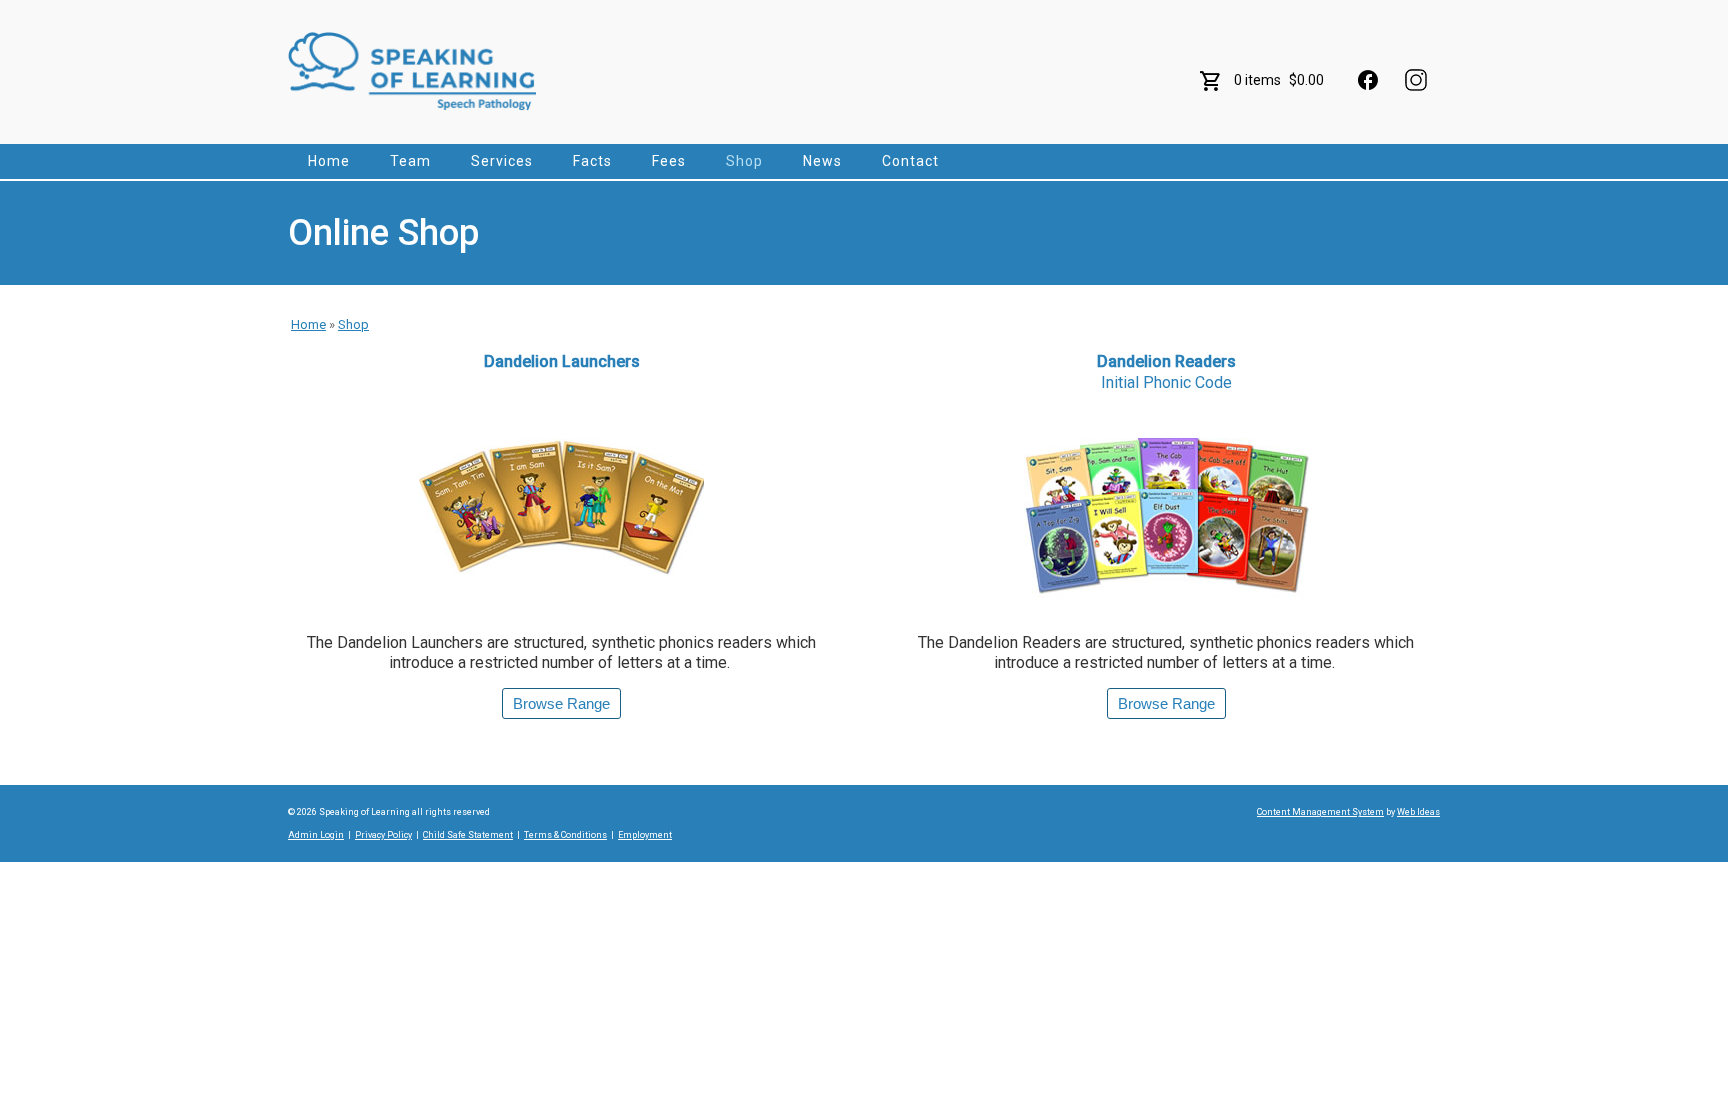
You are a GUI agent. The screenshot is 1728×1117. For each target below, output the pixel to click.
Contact (910, 161)
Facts (592, 161)
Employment (645, 835)
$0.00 (1306, 80)
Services (502, 161)
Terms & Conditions (565, 835)
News (822, 161)
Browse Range (561, 703)
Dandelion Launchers (562, 361)
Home (329, 161)
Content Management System (1320, 812)
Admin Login (316, 835)
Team (410, 161)
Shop (744, 161)
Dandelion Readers (1166, 372)
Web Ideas (1418, 812)
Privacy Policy (383, 835)
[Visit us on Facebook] (1368, 80)
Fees (669, 161)
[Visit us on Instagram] (1416, 80)
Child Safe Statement (468, 835)
